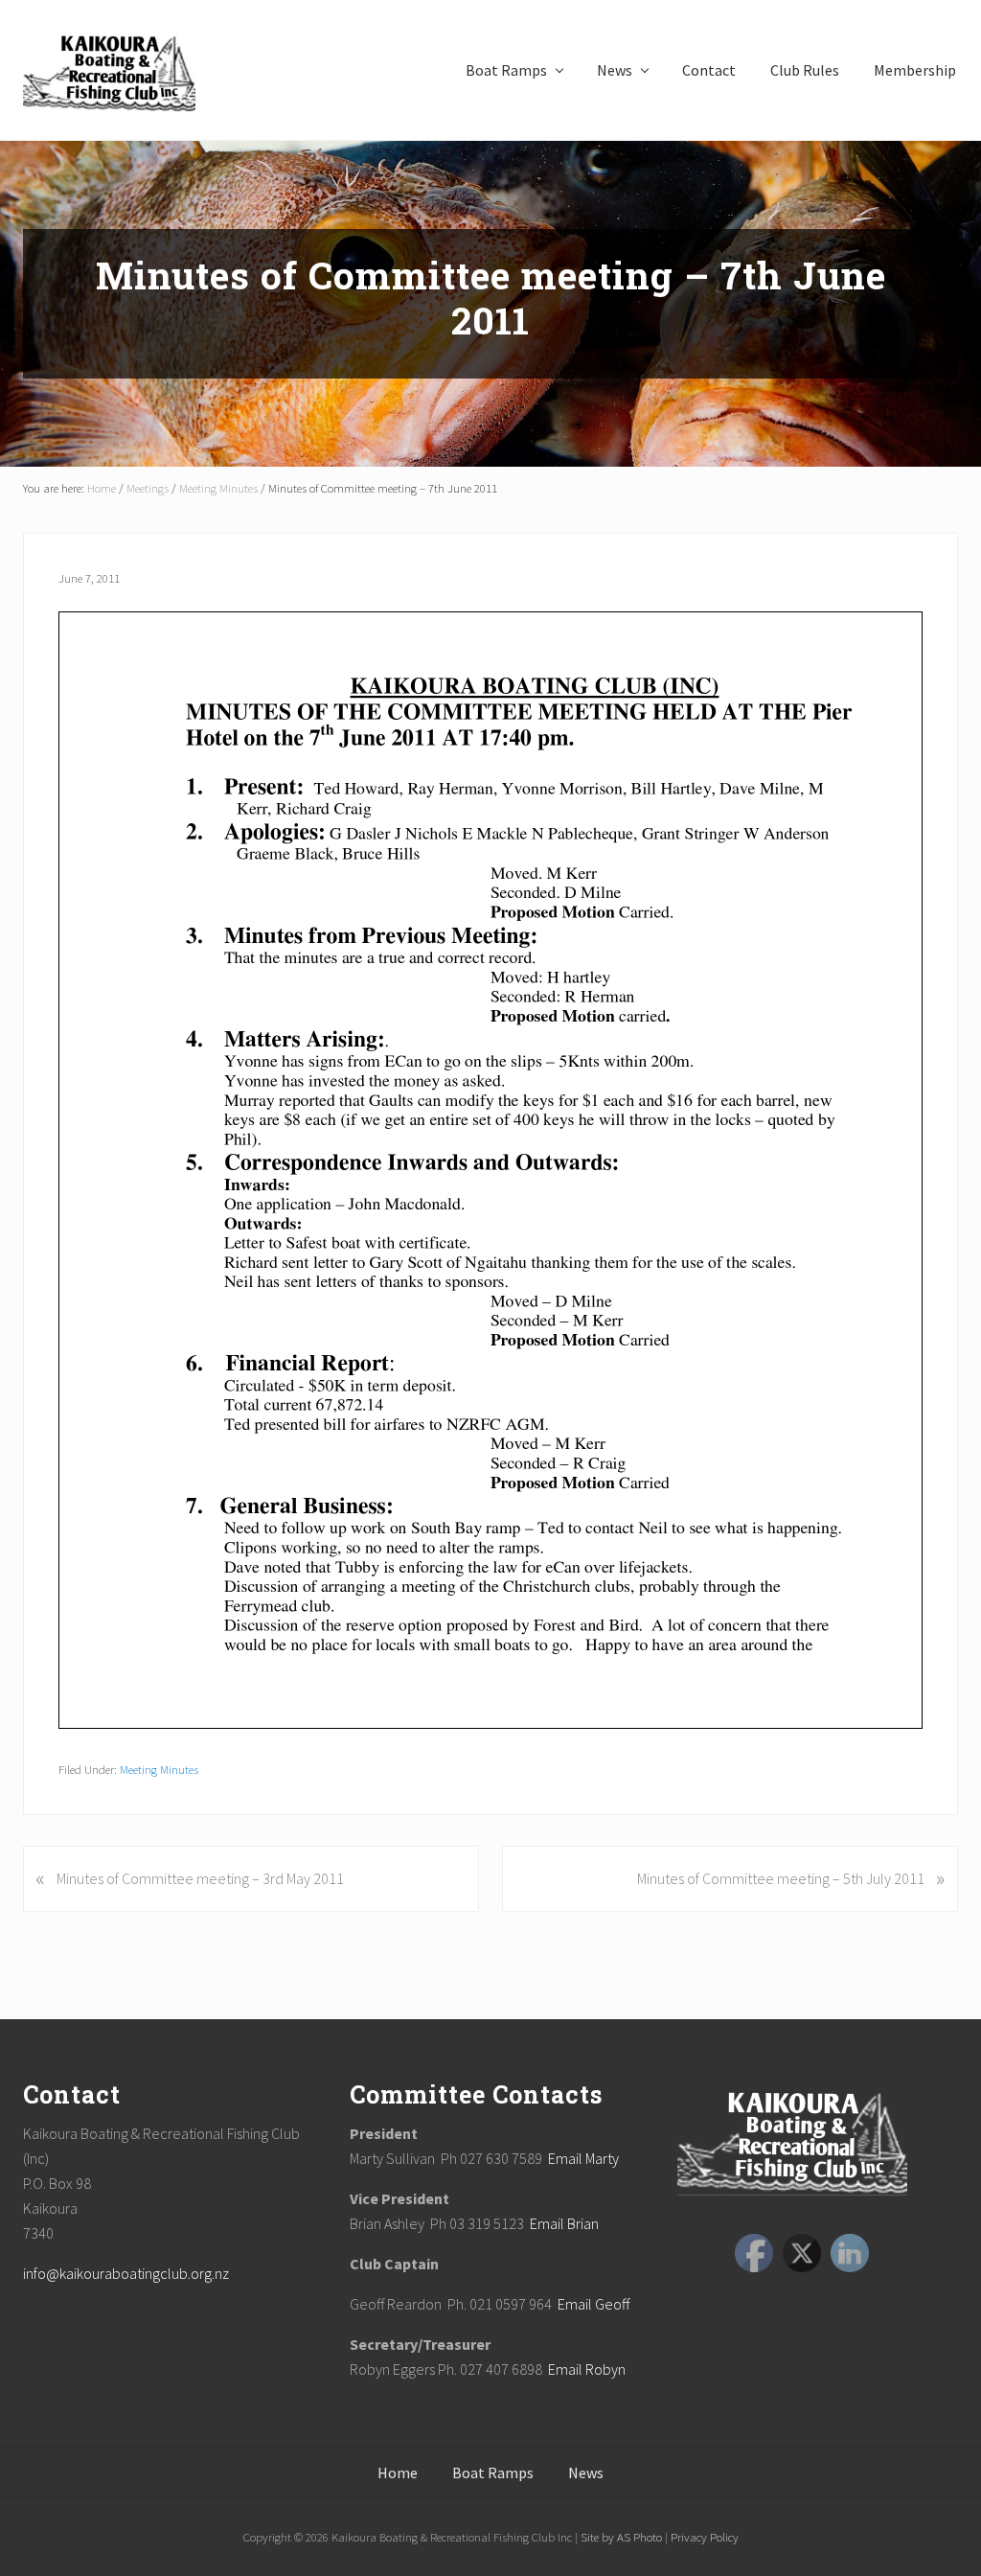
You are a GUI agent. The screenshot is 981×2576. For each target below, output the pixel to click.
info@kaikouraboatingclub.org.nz (126, 2273)
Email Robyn (587, 2369)
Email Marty (583, 2158)
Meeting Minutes (159, 1769)
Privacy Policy (703, 2537)
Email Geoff (593, 2304)
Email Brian (564, 2223)
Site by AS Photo (620, 2537)
